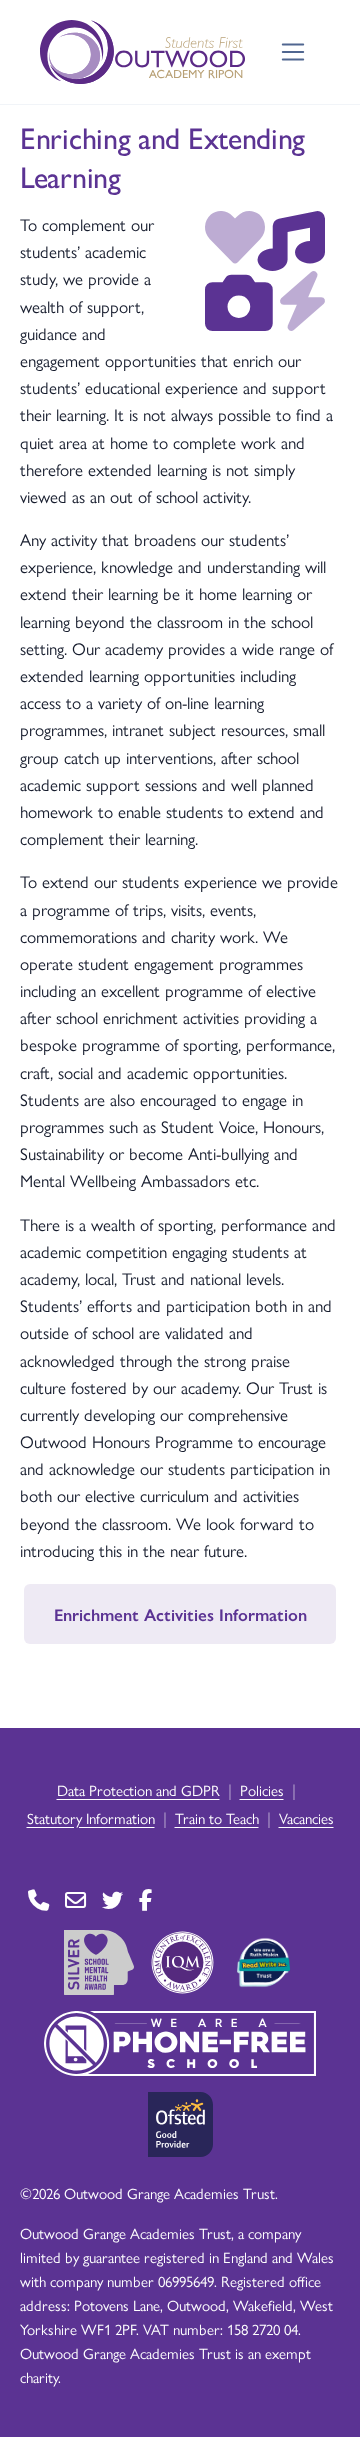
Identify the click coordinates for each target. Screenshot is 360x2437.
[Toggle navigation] (293, 52)
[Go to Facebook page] (145, 1900)
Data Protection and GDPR (138, 1789)
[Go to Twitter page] (112, 1900)
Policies (262, 1789)
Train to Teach (217, 1817)
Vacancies (306, 1817)
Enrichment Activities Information (180, 1614)
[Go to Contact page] (38, 1900)
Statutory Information (91, 1817)
